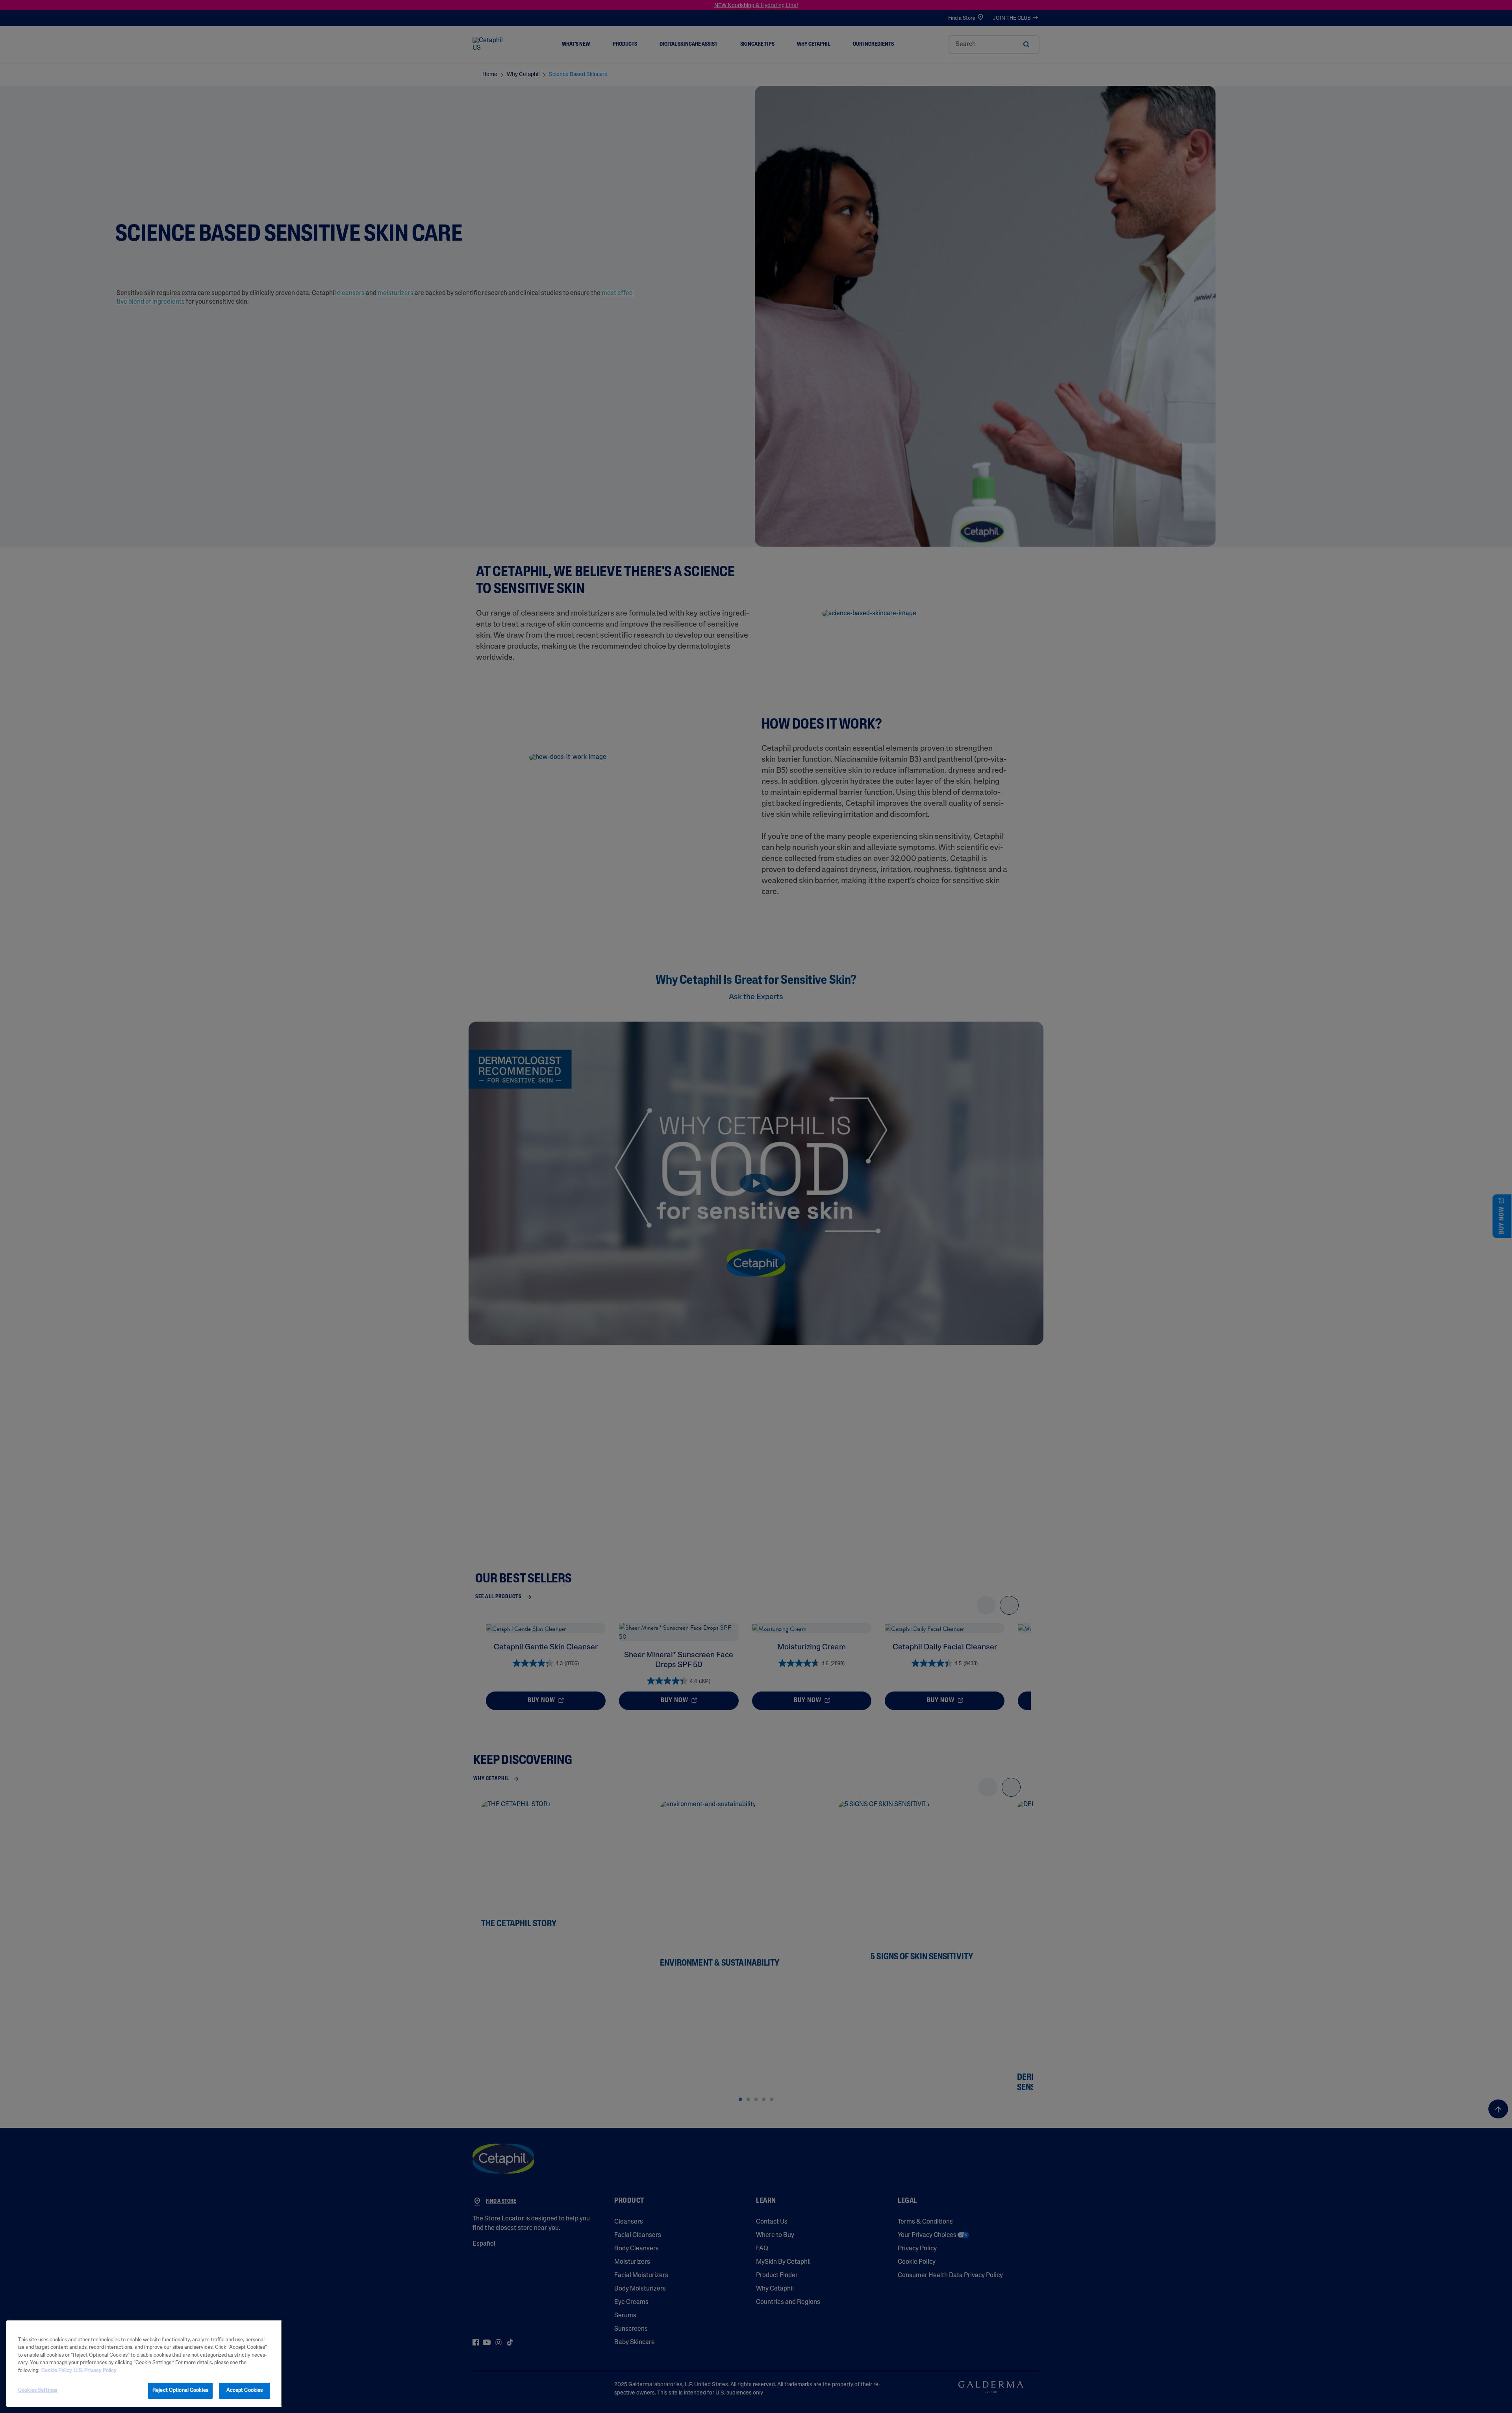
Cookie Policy (57, 2371)
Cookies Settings (38, 2390)
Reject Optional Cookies (180, 2390)
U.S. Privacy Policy (95, 2371)
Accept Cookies (245, 2390)
